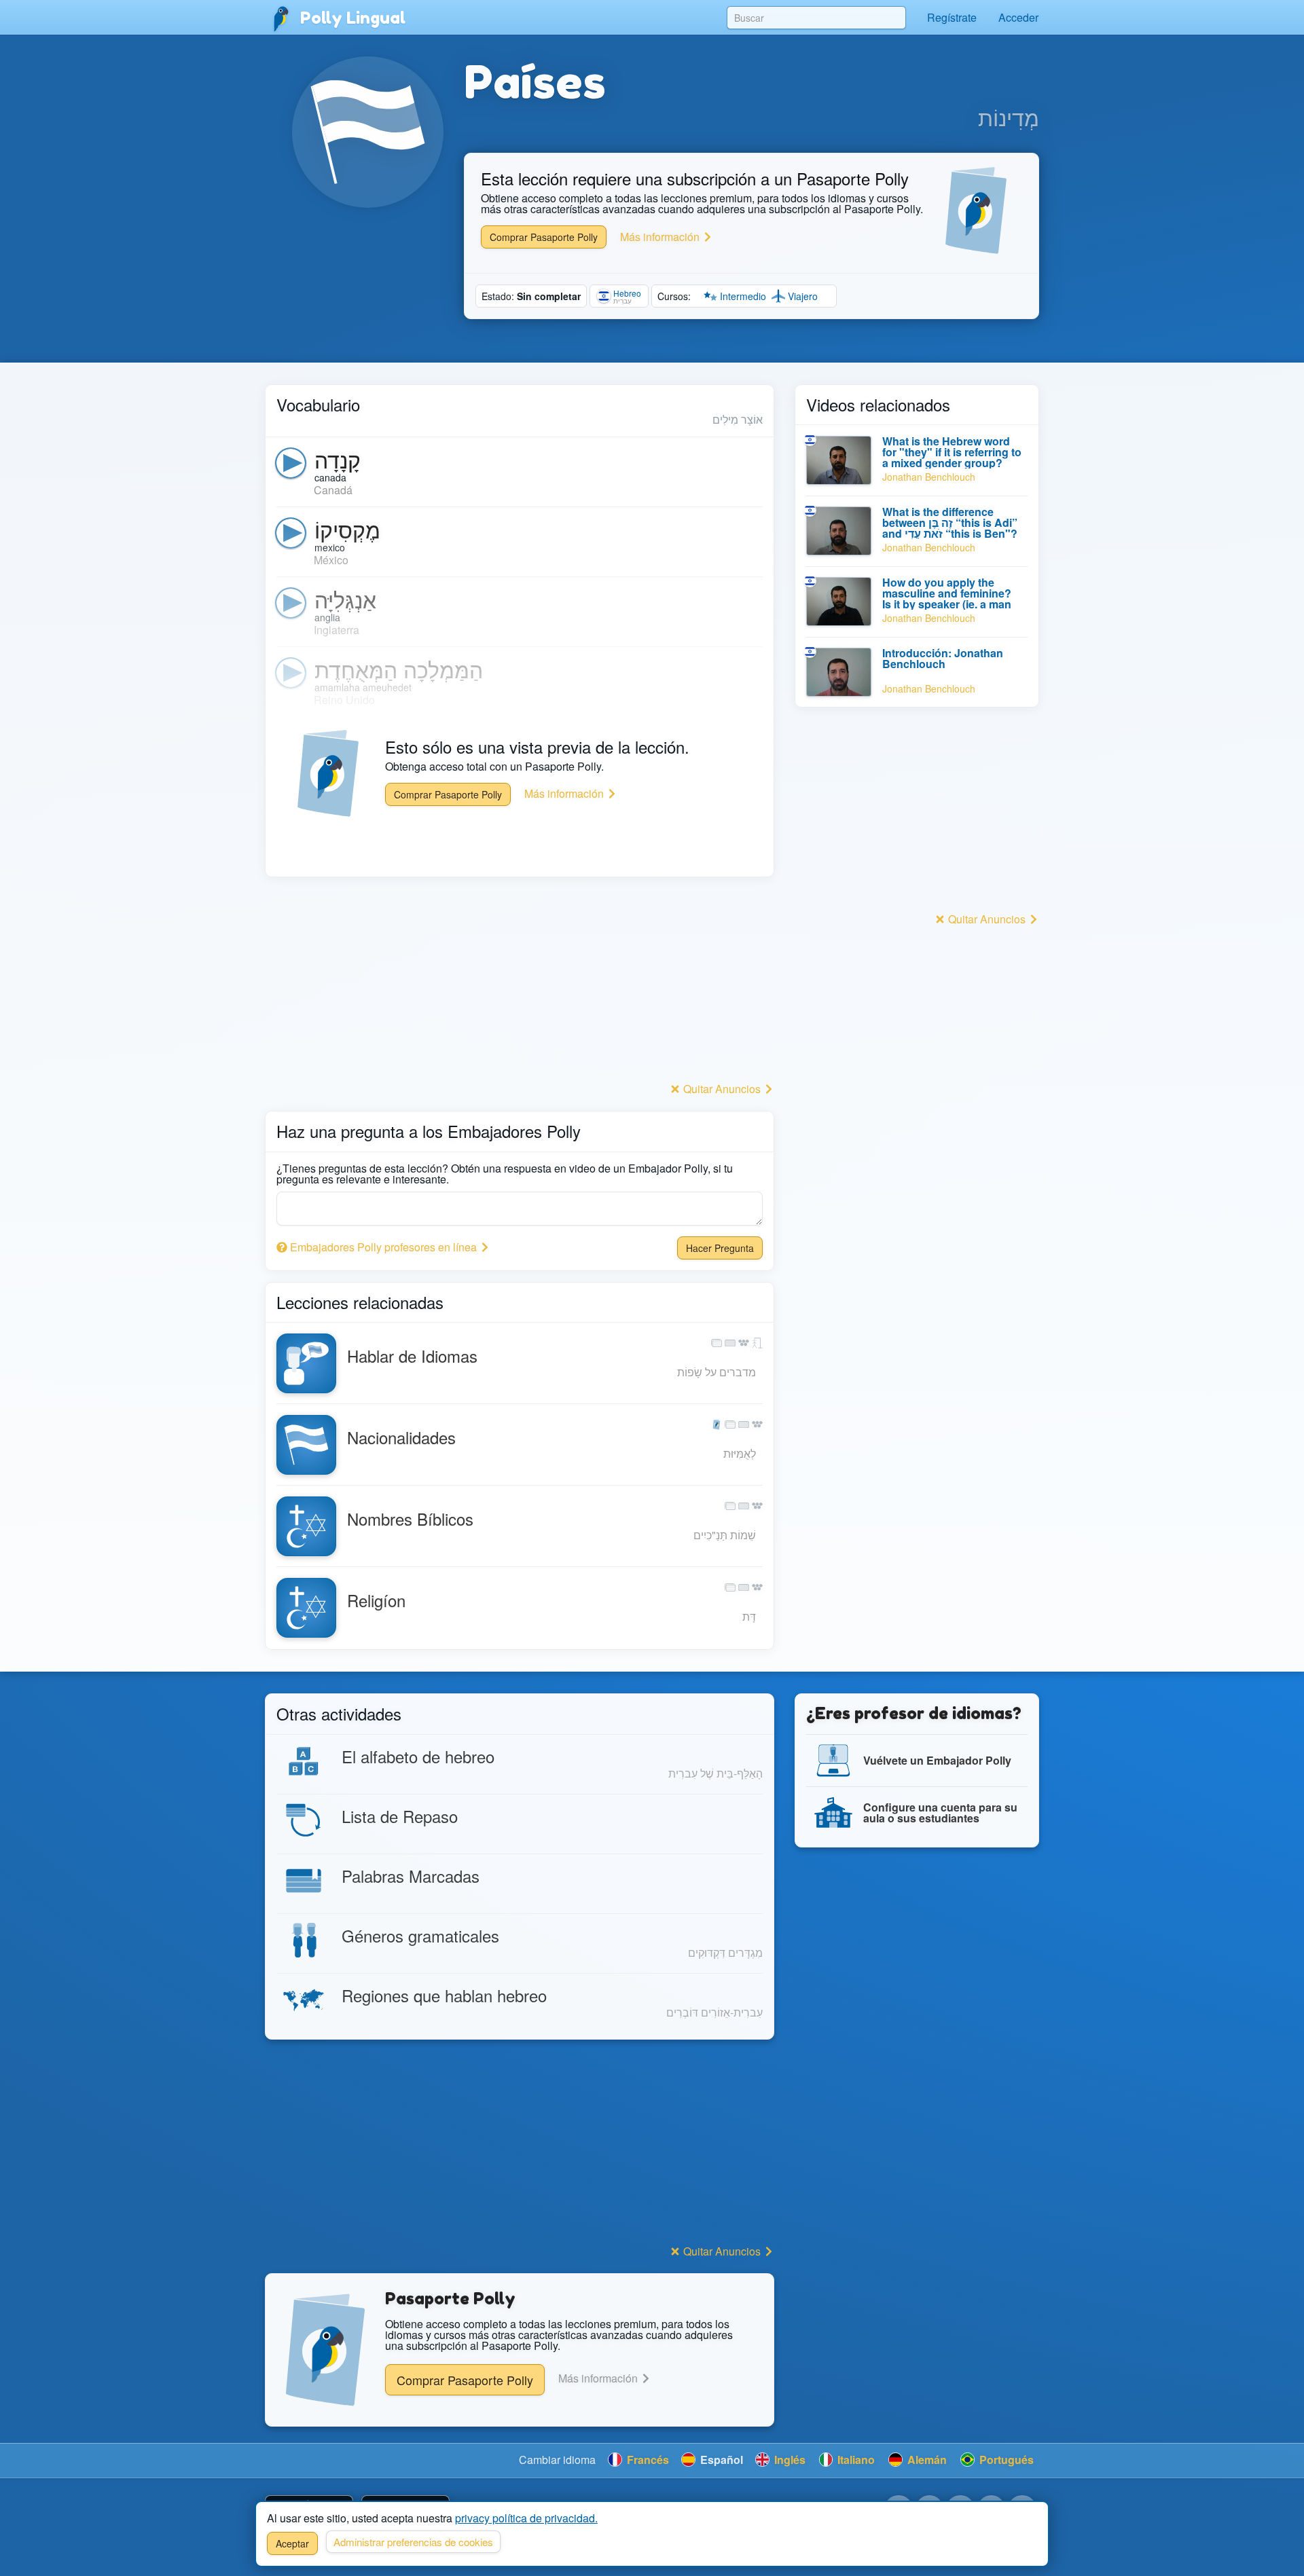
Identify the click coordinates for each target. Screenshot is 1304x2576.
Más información (661, 237)
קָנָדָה (338, 459)
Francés (647, 2460)
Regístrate (952, 17)
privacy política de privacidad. (526, 2518)
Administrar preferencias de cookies (413, 2542)
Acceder (1018, 17)
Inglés (789, 2460)
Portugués (1005, 2460)
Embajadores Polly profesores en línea (383, 1247)
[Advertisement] (520, 983)
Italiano (855, 2460)
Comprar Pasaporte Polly (544, 237)
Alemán (926, 2460)
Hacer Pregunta (720, 1248)
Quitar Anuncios (722, 1089)
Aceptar (292, 2543)
